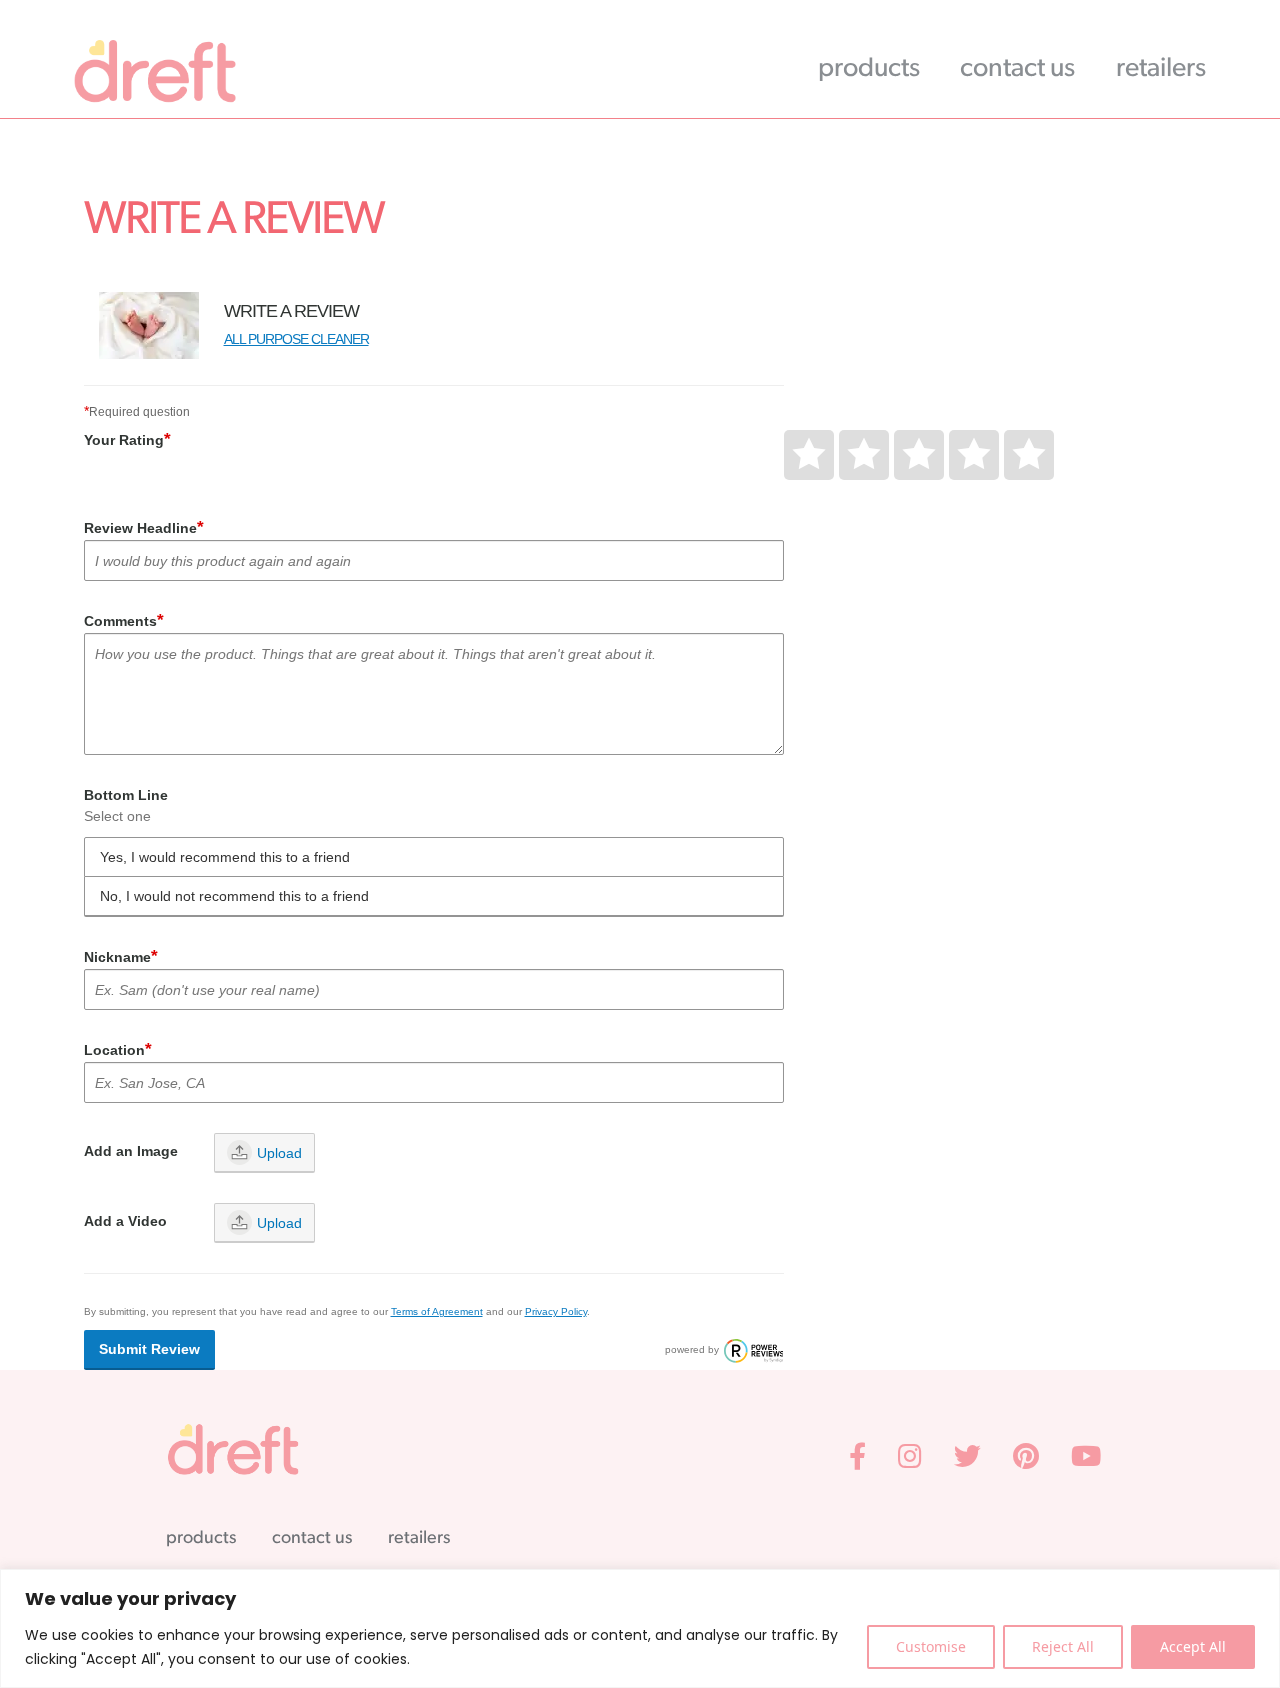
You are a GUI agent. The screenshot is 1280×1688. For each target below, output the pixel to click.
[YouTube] (1085, 1459)
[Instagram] (912, 1459)
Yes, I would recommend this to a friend (225, 857)
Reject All (1063, 1646)
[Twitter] (969, 1459)
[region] (640, 1628)
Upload (279, 1153)
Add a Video (125, 1221)
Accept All (1193, 1646)
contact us (1022, 69)
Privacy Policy (556, 1311)
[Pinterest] (1028, 1459)
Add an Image (131, 1151)
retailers (1165, 69)
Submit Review (149, 1349)
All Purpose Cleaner (296, 339)
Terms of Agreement (437, 1311)
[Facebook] (859, 1459)
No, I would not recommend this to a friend (234, 896)
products (873, 69)
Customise (931, 1646)
